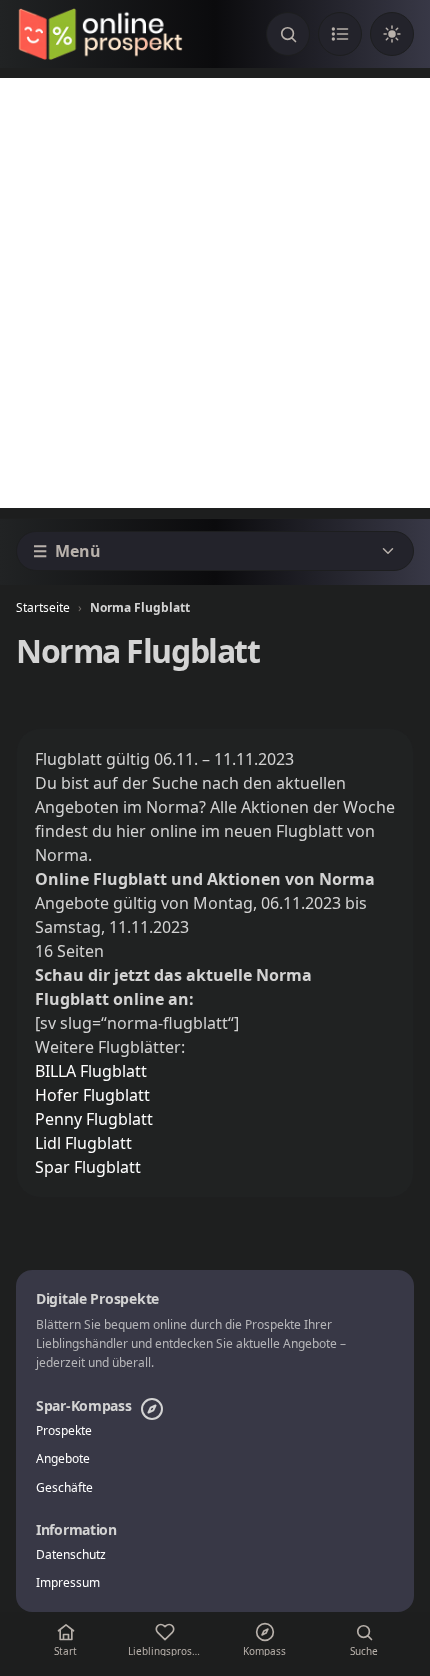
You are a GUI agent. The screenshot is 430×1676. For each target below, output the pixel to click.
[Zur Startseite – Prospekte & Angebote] (100, 34)
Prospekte (64, 1431)
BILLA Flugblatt (91, 1071)
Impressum (68, 1583)
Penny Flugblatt (94, 1119)
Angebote (63, 1459)
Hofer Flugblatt (92, 1095)
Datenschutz (71, 1555)
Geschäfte (64, 1488)
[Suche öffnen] (288, 34)
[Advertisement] (215, 293)
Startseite (43, 607)
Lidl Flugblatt (83, 1143)
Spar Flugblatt (88, 1167)
